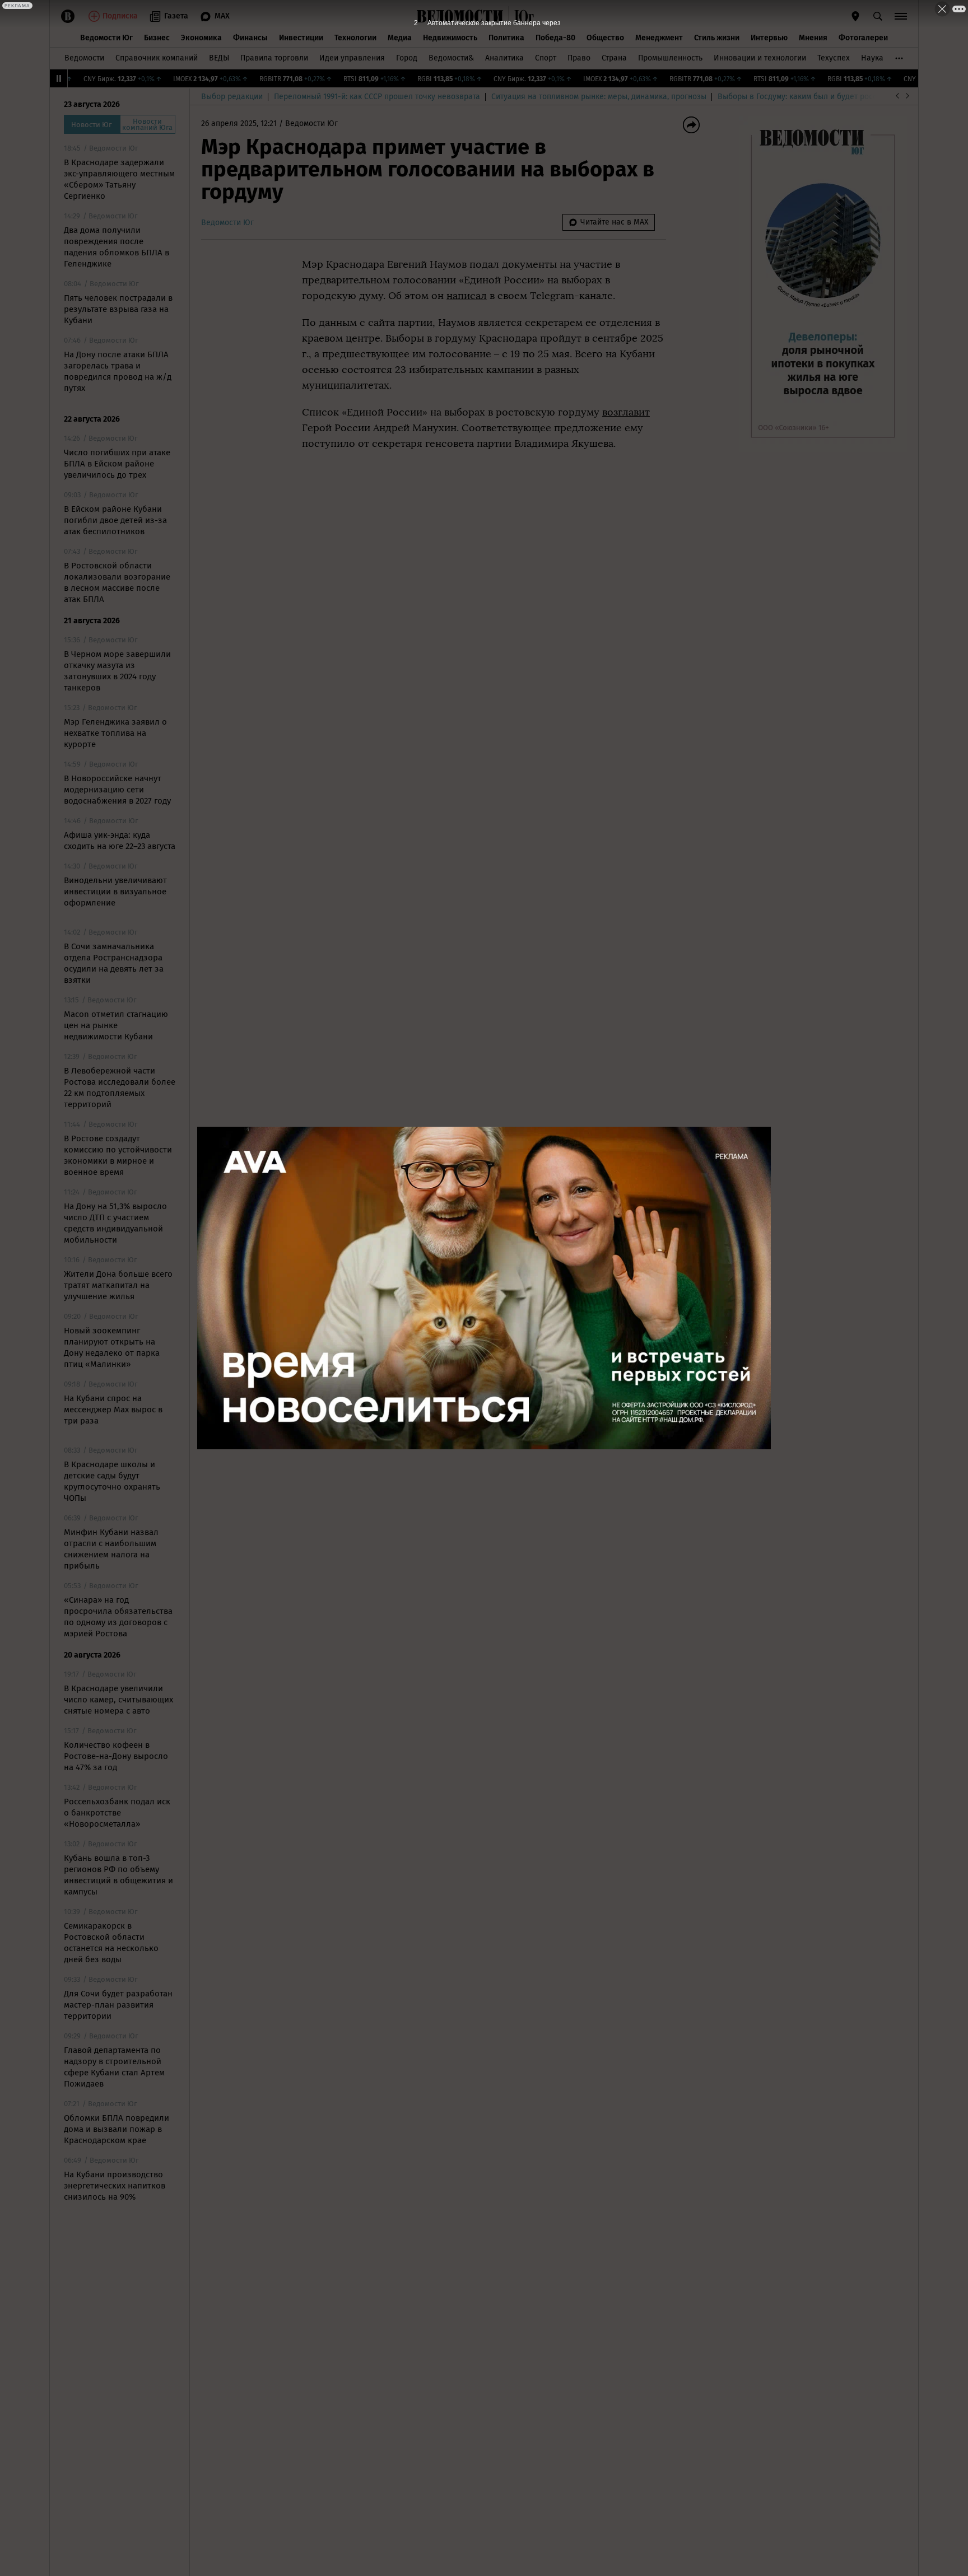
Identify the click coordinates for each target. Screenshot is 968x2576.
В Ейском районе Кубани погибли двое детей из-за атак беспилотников (115, 520)
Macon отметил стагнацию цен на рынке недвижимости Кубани (116, 1025)
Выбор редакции (232, 97)
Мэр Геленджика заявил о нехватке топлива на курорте (115, 733)
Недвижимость (450, 38)
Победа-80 (555, 38)
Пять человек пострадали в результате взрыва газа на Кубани (118, 309)
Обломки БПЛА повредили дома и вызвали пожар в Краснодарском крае (117, 2129)
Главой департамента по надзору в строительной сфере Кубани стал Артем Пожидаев (114, 2067)
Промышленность (670, 58)
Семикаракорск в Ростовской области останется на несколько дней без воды (111, 1943)
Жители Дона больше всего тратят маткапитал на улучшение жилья (118, 1285)
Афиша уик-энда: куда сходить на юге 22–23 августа (120, 841)
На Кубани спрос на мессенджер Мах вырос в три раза (113, 1410)
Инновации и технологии (760, 58)
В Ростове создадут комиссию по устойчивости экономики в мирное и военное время (118, 1155)
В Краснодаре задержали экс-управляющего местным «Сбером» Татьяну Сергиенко (119, 179)
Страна (614, 58)
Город (407, 58)
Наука (872, 58)
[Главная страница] (460, 16)
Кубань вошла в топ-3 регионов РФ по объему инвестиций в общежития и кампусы (118, 1875)
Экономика (201, 38)
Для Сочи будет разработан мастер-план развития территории (118, 2005)
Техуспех (834, 58)
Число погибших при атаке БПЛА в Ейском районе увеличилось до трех (117, 464)
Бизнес (157, 38)
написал (467, 296)
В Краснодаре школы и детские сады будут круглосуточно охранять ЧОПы (112, 1481)
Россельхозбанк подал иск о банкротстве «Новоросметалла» (117, 1813)
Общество (605, 38)
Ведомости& (451, 58)
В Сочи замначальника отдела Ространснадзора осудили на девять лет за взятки (114, 963)
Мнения (813, 38)
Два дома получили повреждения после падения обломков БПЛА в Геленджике (117, 247)
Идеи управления (352, 58)
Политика (506, 38)
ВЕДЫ (219, 58)
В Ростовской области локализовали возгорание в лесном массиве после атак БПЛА (117, 582)
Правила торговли (274, 58)
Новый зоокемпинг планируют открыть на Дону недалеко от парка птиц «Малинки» (112, 1347)
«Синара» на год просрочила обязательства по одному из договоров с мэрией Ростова (118, 1617)
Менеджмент (659, 38)
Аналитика (504, 58)
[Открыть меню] (901, 16)
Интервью (769, 38)
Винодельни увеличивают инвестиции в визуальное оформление (115, 892)
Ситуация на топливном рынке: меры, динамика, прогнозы (599, 97)
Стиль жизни (717, 38)
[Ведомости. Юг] (522, 16)
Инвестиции (301, 38)
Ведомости (84, 58)
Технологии (355, 38)
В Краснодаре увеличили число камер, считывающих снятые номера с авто (118, 1700)
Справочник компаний (157, 58)
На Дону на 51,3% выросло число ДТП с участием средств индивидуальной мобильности (115, 1223)
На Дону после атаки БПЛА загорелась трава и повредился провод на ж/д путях (118, 371)
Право (579, 58)
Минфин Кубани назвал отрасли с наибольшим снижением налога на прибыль (111, 1549)
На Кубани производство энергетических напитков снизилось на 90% (115, 2186)
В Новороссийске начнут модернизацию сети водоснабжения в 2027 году (117, 790)
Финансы (250, 38)
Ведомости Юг (106, 38)
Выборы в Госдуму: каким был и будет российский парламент (831, 97)
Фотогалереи (863, 38)
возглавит (626, 412)
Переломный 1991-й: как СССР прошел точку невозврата (377, 97)
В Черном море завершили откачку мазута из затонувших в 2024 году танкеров (117, 671)
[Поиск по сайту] (878, 16)
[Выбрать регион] (855, 16)
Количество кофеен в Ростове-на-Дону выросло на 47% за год (116, 1756)
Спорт (546, 58)
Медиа (400, 38)
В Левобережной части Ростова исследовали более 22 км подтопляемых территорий (120, 1088)
